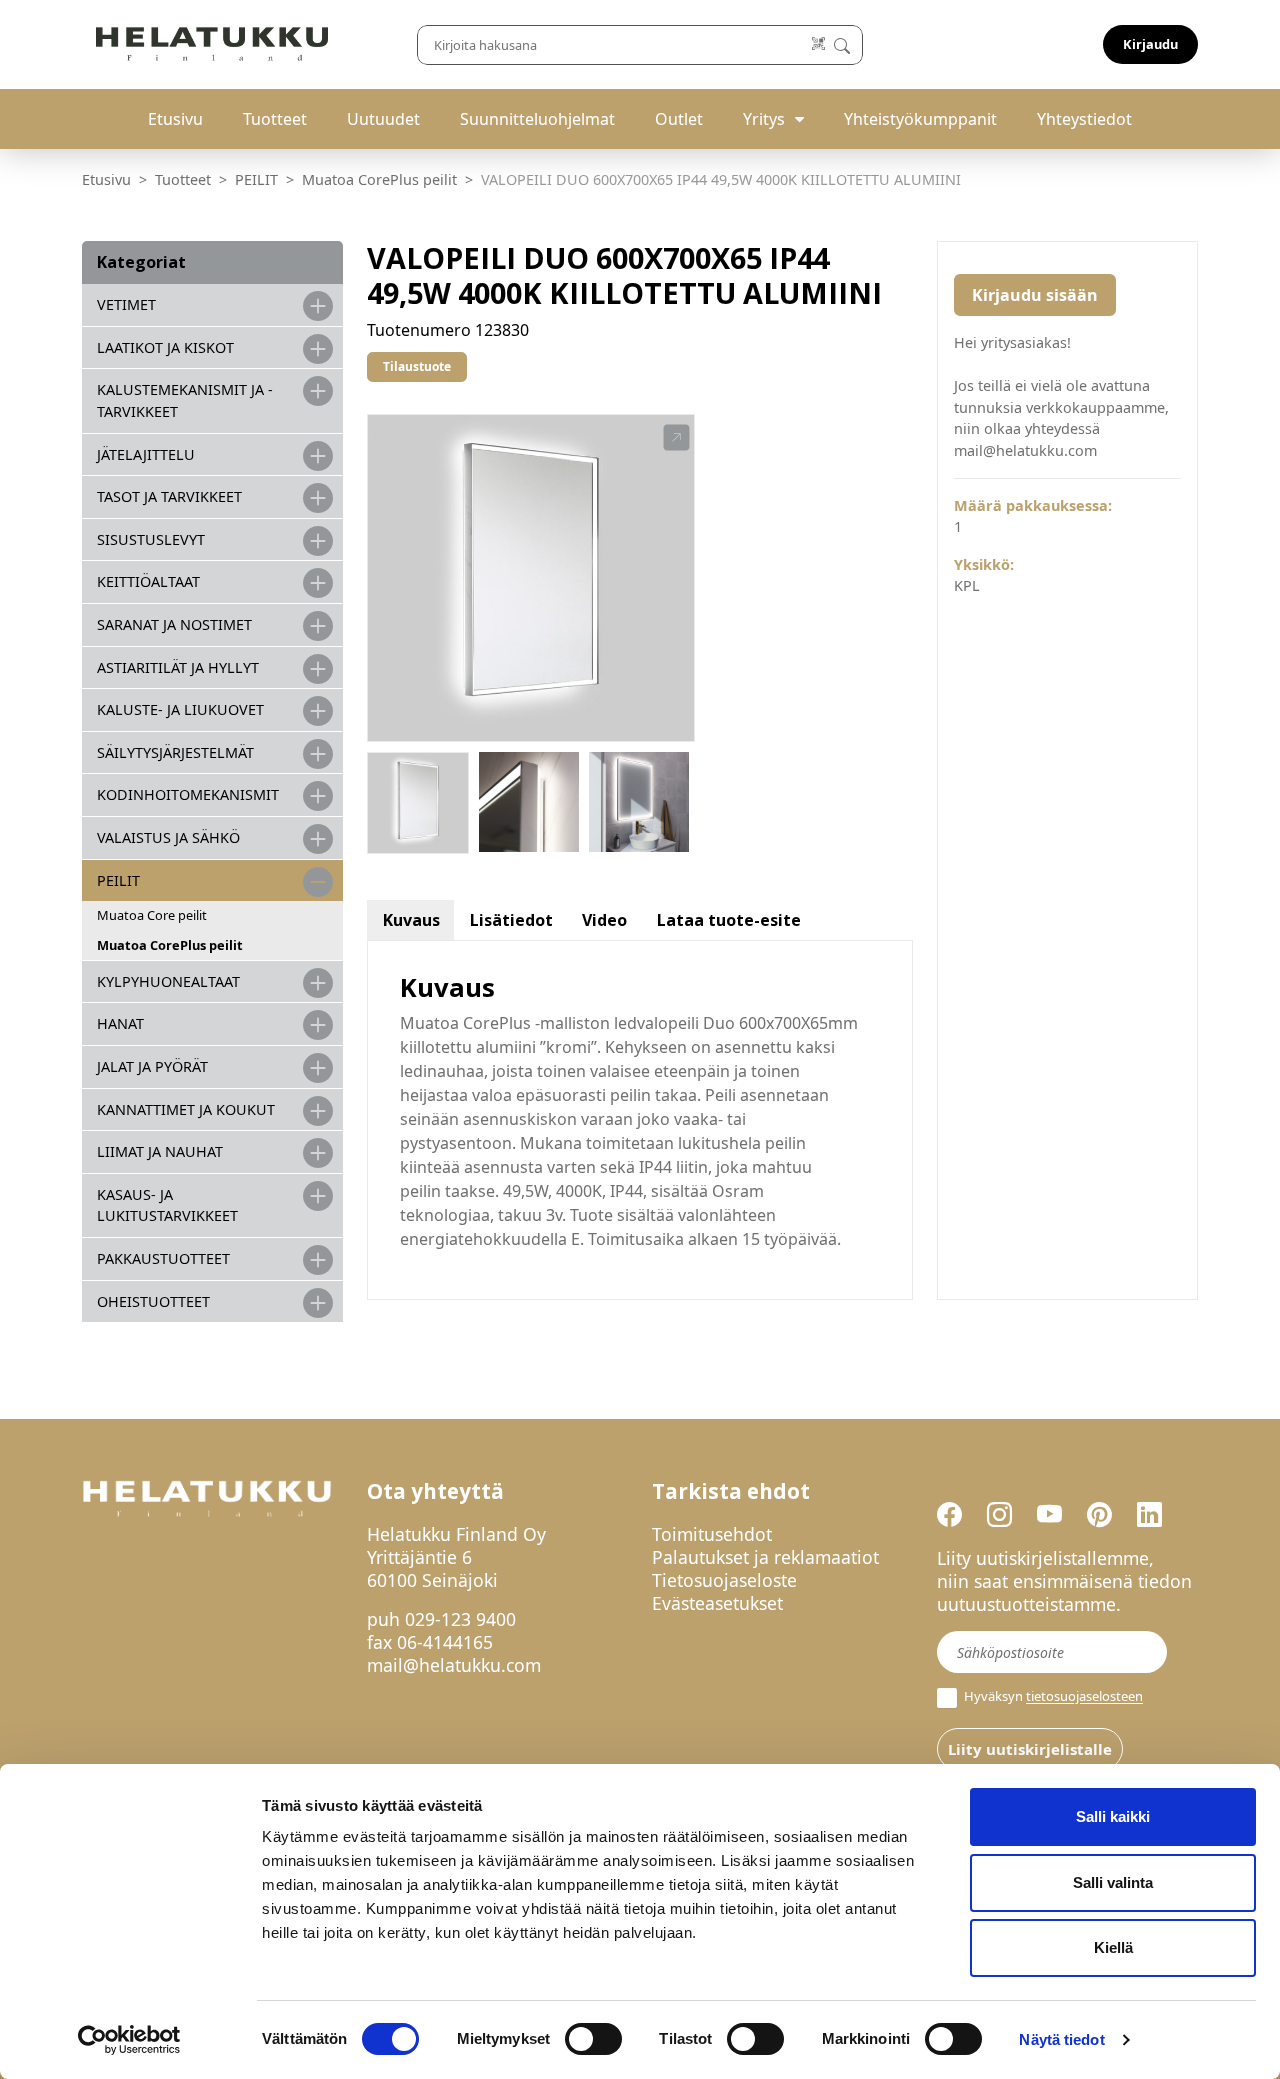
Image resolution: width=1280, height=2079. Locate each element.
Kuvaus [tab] (411, 920)
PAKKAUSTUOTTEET (163, 1258)
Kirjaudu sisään (1035, 295)
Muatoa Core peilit (152, 915)
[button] (676, 438)
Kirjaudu (1150, 44)
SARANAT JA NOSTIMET (174, 624)
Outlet (679, 119)
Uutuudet (383, 119)
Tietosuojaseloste (724, 1580)
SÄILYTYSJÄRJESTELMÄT (175, 752)
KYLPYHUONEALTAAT (168, 981)
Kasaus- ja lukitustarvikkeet (167, 1205)
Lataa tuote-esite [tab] (729, 920)
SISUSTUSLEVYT (151, 539)
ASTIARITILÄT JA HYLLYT (178, 667)
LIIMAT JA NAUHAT (160, 1151)
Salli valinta (1113, 1882)
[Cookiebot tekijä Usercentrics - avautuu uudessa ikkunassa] (129, 2040)
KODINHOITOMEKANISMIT (188, 794)
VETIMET (126, 304)
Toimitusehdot (712, 1534)
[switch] (593, 2039)
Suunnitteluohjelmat (537, 119)
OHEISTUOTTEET (153, 1301)
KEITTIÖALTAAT (148, 581)
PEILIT (256, 179)
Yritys (764, 119)
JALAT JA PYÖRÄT (152, 1066)
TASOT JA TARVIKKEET (169, 496)
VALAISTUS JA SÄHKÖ (168, 837)
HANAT (120, 1023)
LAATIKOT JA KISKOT (165, 347)
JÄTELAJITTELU (146, 454)
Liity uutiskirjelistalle (1030, 1749)
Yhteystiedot (1084, 119)
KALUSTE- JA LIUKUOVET (180, 709)
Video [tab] (604, 920)
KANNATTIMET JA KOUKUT (186, 1109)
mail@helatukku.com (454, 1665)
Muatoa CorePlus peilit (379, 179)
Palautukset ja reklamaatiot (765, 1557)
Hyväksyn (1052, 1696)
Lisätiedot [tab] (511, 920)
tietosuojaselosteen (1084, 1697)
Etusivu (175, 119)
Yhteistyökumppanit (920, 119)
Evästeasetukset (717, 1603)
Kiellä (1113, 1947)
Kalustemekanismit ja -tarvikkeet (185, 400)
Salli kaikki (1113, 1816)
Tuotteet (275, 119)
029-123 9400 (460, 1619)
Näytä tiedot (1061, 2039)
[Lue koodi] (819, 44)
